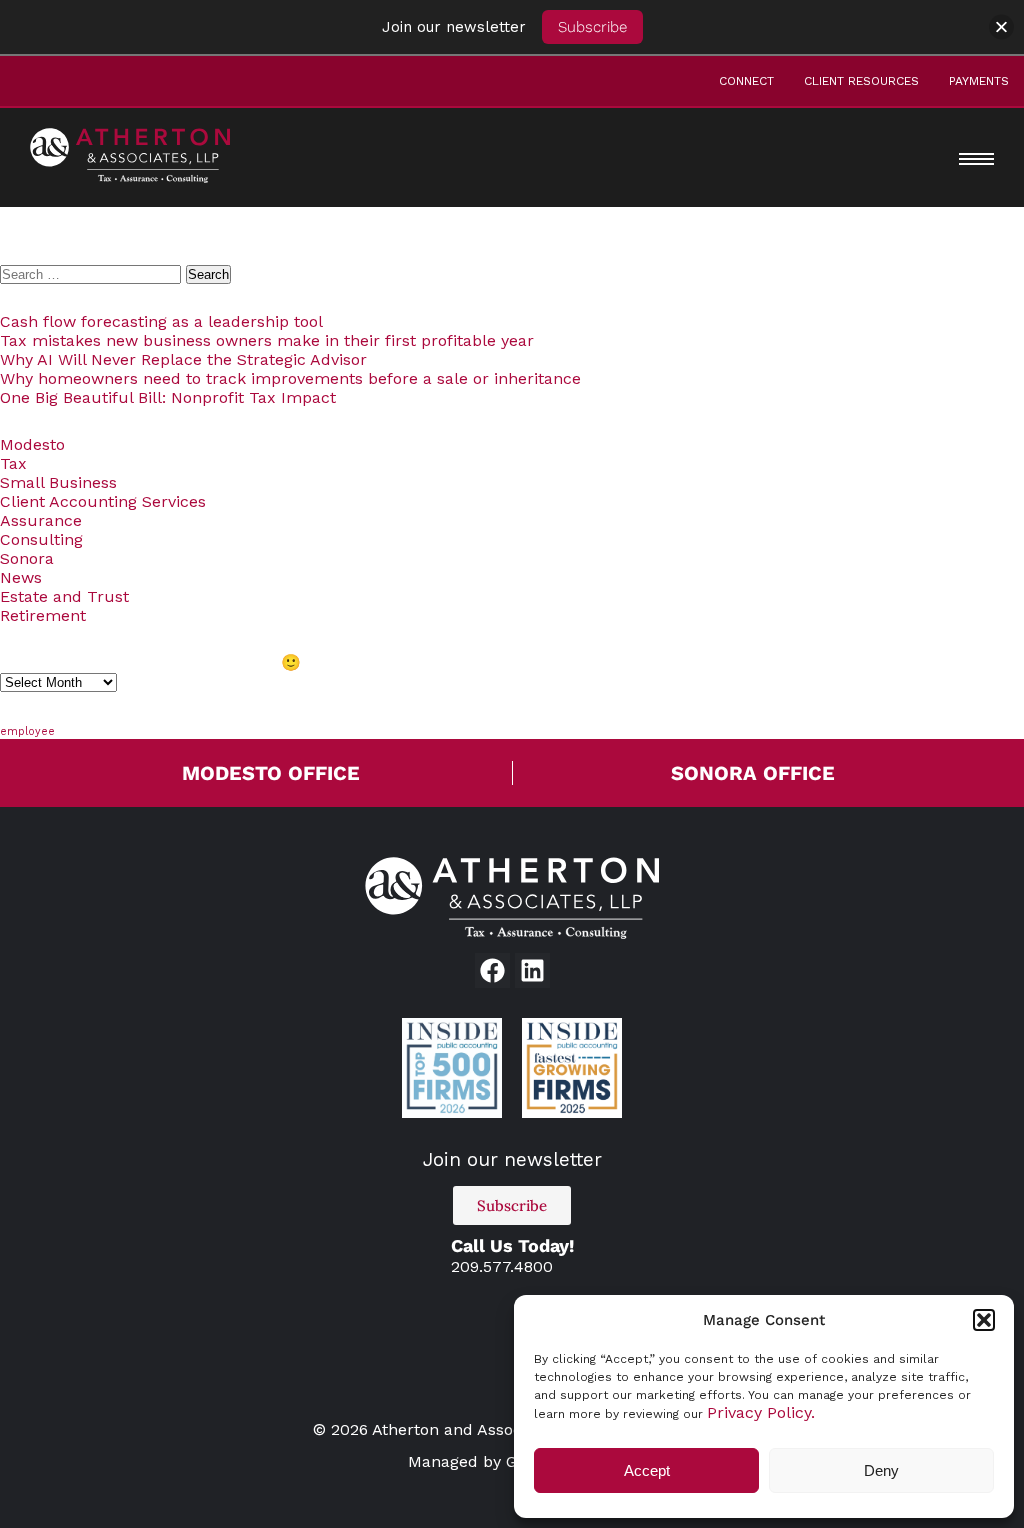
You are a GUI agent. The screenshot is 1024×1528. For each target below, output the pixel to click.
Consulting (41, 539)
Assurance (41, 520)
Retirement (43, 615)
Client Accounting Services (103, 501)
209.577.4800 (502, 1266)
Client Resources (861, 81)
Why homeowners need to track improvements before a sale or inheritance (290, 378)
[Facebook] (492, 970)
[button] (984, 1320)
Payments (979, 81)
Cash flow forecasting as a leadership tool (161, 321)
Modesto (32, 444)
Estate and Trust (64, 596)
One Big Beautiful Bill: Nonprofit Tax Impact (168, 397)
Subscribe (592, 27)
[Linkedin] (532, 970)
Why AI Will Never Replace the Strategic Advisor (183, 359)
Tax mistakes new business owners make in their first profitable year (267, 340)
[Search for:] (93, 273)
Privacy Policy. (761, 1412)
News (21, 577)
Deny (881, 1470)
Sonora (27, 558)
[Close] (1001, 27)
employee (27, 731)
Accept (647, 1470)
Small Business (58, 482)
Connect (746, 81)
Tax (13, 463)
